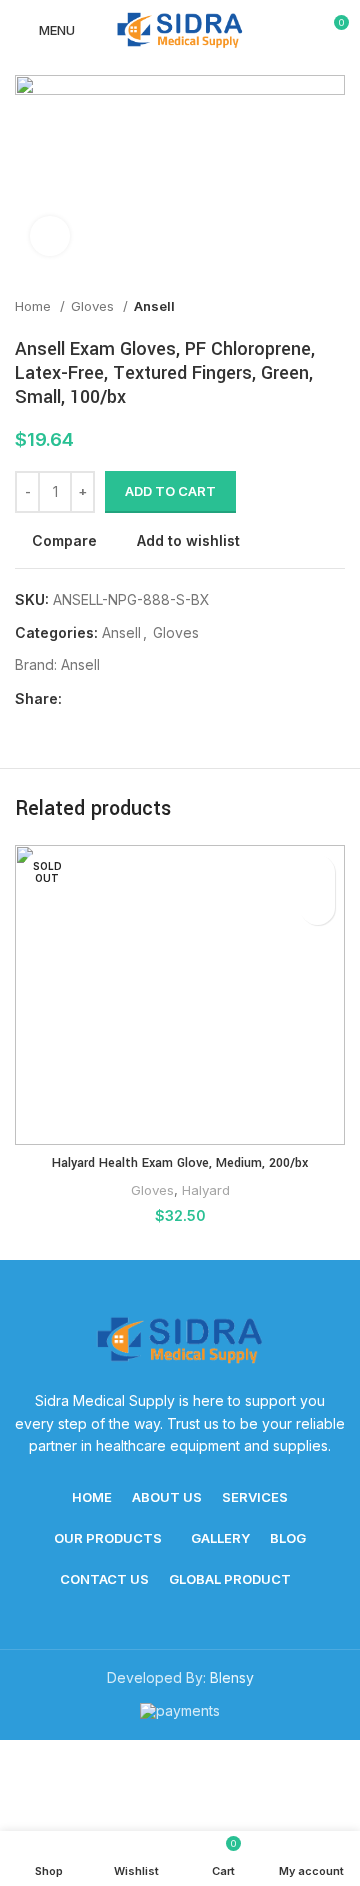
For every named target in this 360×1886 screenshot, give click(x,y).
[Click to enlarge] (50, 236)
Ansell (154, 306)
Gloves (94, 306)
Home (35, 306)
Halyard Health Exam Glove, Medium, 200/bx (180, 1163)
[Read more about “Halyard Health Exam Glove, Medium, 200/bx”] (317, 907)
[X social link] (101, 699)
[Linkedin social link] (147, 699)
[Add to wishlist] (317, 872)
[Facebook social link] (78, 699)
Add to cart (170, 491)
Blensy (232, 1677)
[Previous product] (295, 306)
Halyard (206, 1190)
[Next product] (335, 306)
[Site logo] (180, 28)
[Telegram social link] (170, 699)
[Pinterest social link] (124, 699)
